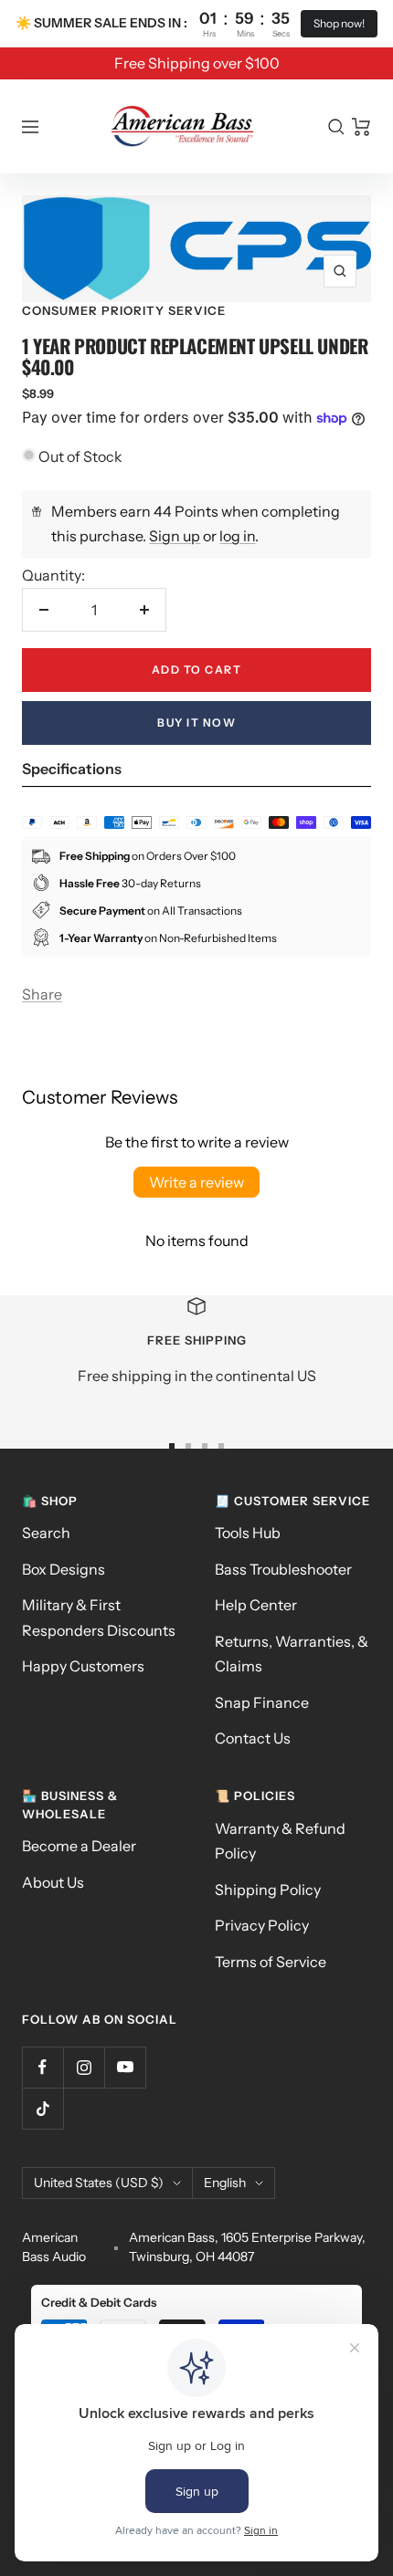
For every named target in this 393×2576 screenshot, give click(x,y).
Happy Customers (83, 1666)
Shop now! (339, 23)
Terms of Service (271, 1962)
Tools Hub (248, 1533)
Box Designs (64, 1569)
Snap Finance (262, 1702)
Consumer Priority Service (124, 310)
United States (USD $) (99, 2183)
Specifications (72, 769)
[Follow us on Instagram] (84, 2067)
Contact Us (253, 1738)
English (225, 2183)
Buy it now (196, 723)
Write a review (196, 1182)
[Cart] (361, 127)
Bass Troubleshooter (283, 1569)
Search (46, 1533)
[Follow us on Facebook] (42, 2067)
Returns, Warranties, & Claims (292, 1654)
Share (42, 994)
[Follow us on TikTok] (42, 2108)
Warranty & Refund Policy (280, 1841)
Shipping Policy (268, 1890)
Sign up (175, 536)
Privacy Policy (262, 1925)
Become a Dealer (79, 1846)
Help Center (256, 1605)
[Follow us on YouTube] (125, 2067)
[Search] (336, 127)
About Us (53, 1882)
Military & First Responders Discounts (99, 1617)
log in (237, 536)
